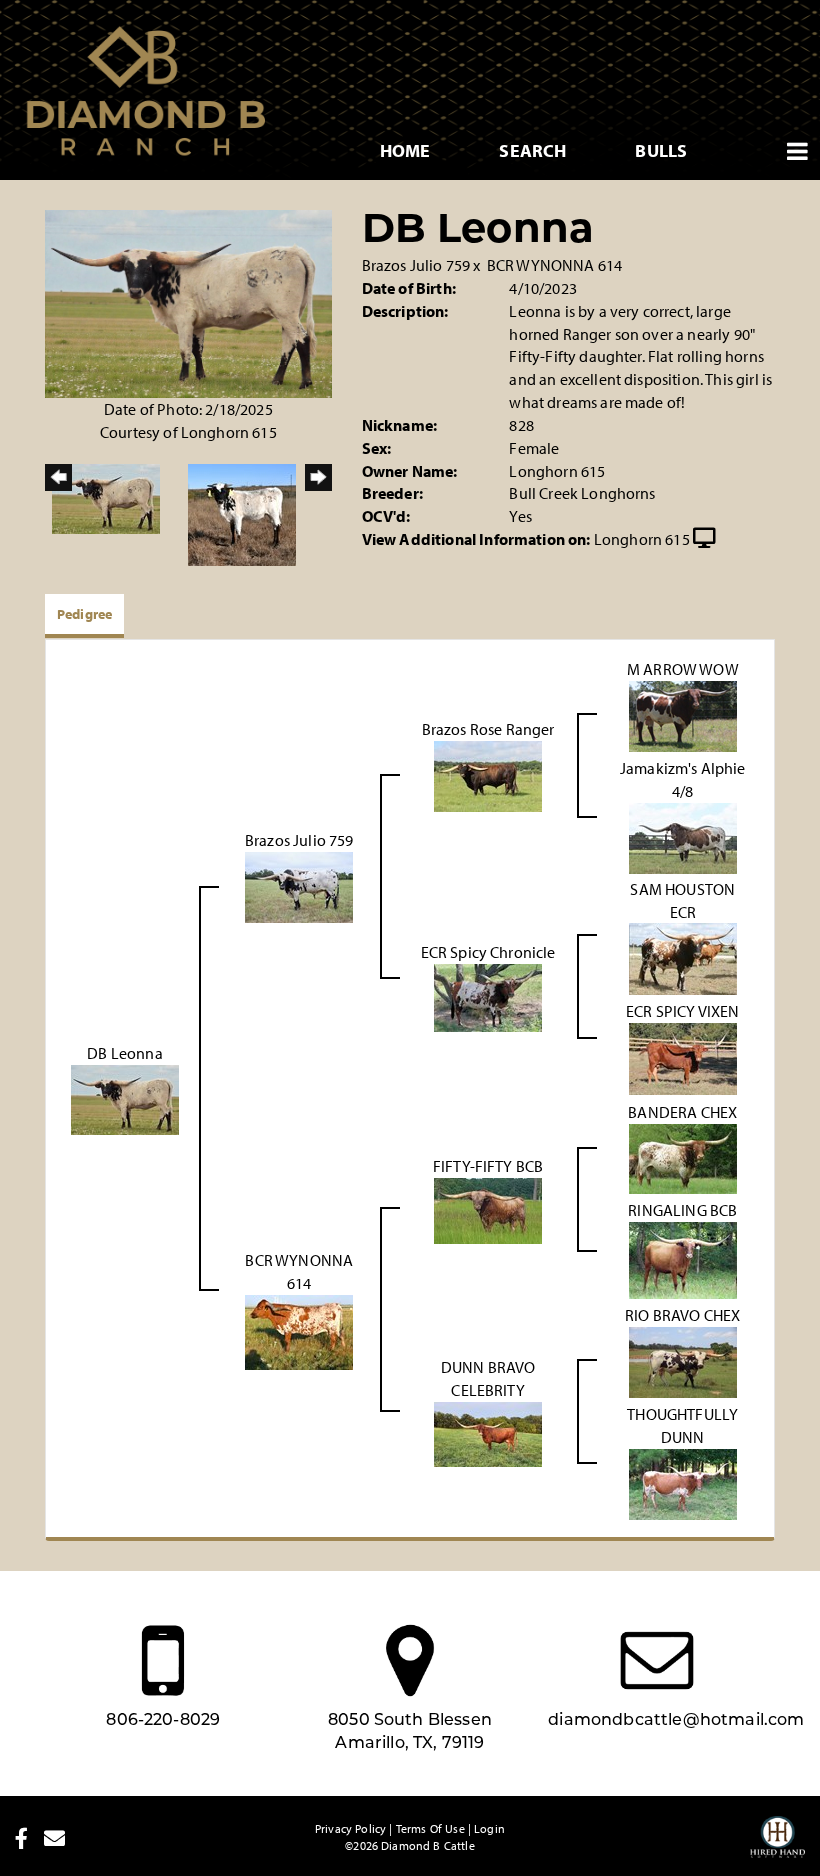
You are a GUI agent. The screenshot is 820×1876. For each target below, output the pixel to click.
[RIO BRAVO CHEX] (683, 1361)
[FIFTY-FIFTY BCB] (488, 1209)
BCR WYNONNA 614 (554, 265)
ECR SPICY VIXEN (682, 1011)
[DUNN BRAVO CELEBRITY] (488, 1432)
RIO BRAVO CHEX (682, 1315)
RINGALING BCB (682, 1210)
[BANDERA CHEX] (683, 1157)
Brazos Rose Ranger (488, 729)
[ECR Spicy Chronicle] (488, 996)
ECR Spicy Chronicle (488, 952)
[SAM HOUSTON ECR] (683, 957)
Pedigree (84, 614)
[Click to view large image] (188, 302)
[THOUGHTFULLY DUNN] (683, 1482)
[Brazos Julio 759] (299, 886)
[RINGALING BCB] (683, 1259)
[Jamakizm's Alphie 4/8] (683, 836)
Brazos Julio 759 (416, 265)
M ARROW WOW (683, 669)
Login (489, 1828)
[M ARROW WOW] (683, 714)
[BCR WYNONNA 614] (299, 1330)
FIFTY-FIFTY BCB (488, 1166)
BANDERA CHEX (682, 1112)
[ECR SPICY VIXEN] (683, 1057)
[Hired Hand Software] (777, 1846)
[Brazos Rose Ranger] (488, 775)
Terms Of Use (430, 1828)
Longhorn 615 (642, 539)
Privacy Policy (350, 1828)
